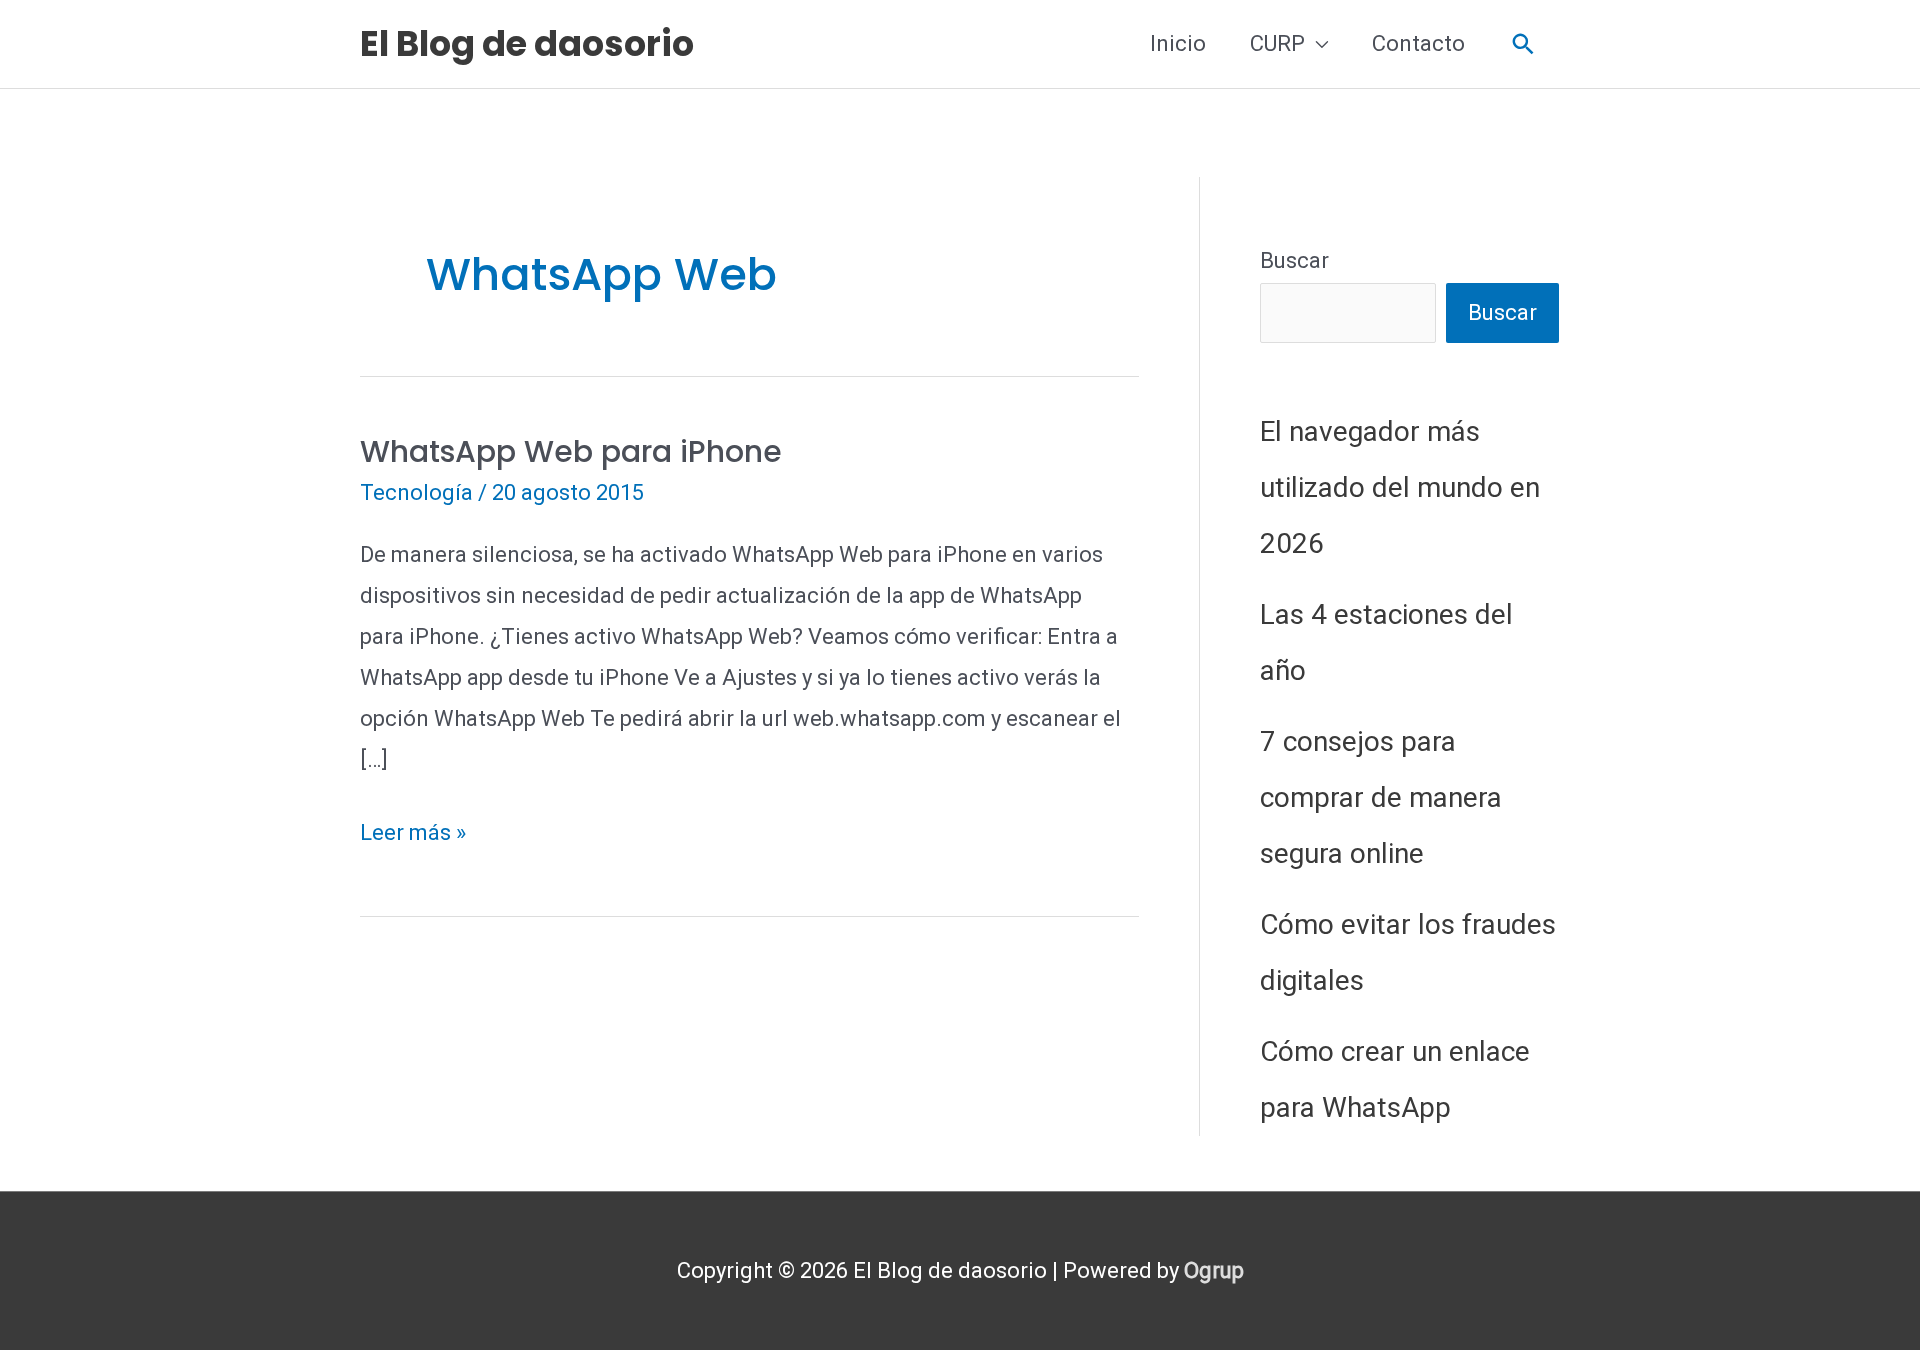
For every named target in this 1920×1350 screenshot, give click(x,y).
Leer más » (413, 836)
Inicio (1178, 43)
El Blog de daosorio (527, 43)
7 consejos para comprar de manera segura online (1381, 797)
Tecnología (416, 492)
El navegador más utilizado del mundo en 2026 (1400, 487)
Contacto (1418, 43)
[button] (1523, 44)
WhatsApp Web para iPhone (571, 451)
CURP (1277, 43)
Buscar (1294, 260)
